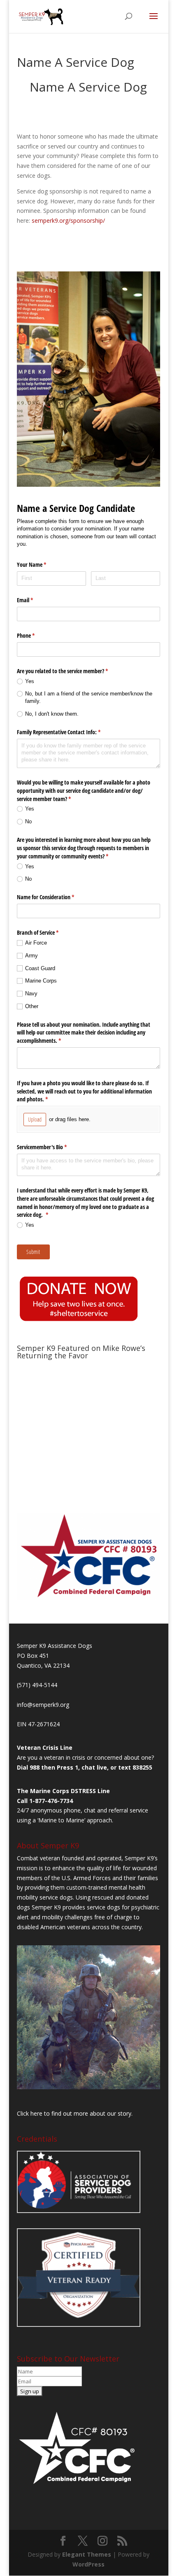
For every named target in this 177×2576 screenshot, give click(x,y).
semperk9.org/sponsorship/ (68, 220)
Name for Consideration (55, 897)
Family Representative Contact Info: (68, 732)
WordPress (88, 2564)
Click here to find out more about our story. (75, 2113)
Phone (35, 635)
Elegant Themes (87, 2554)
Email (35, 600)
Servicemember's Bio (51, 1147)
